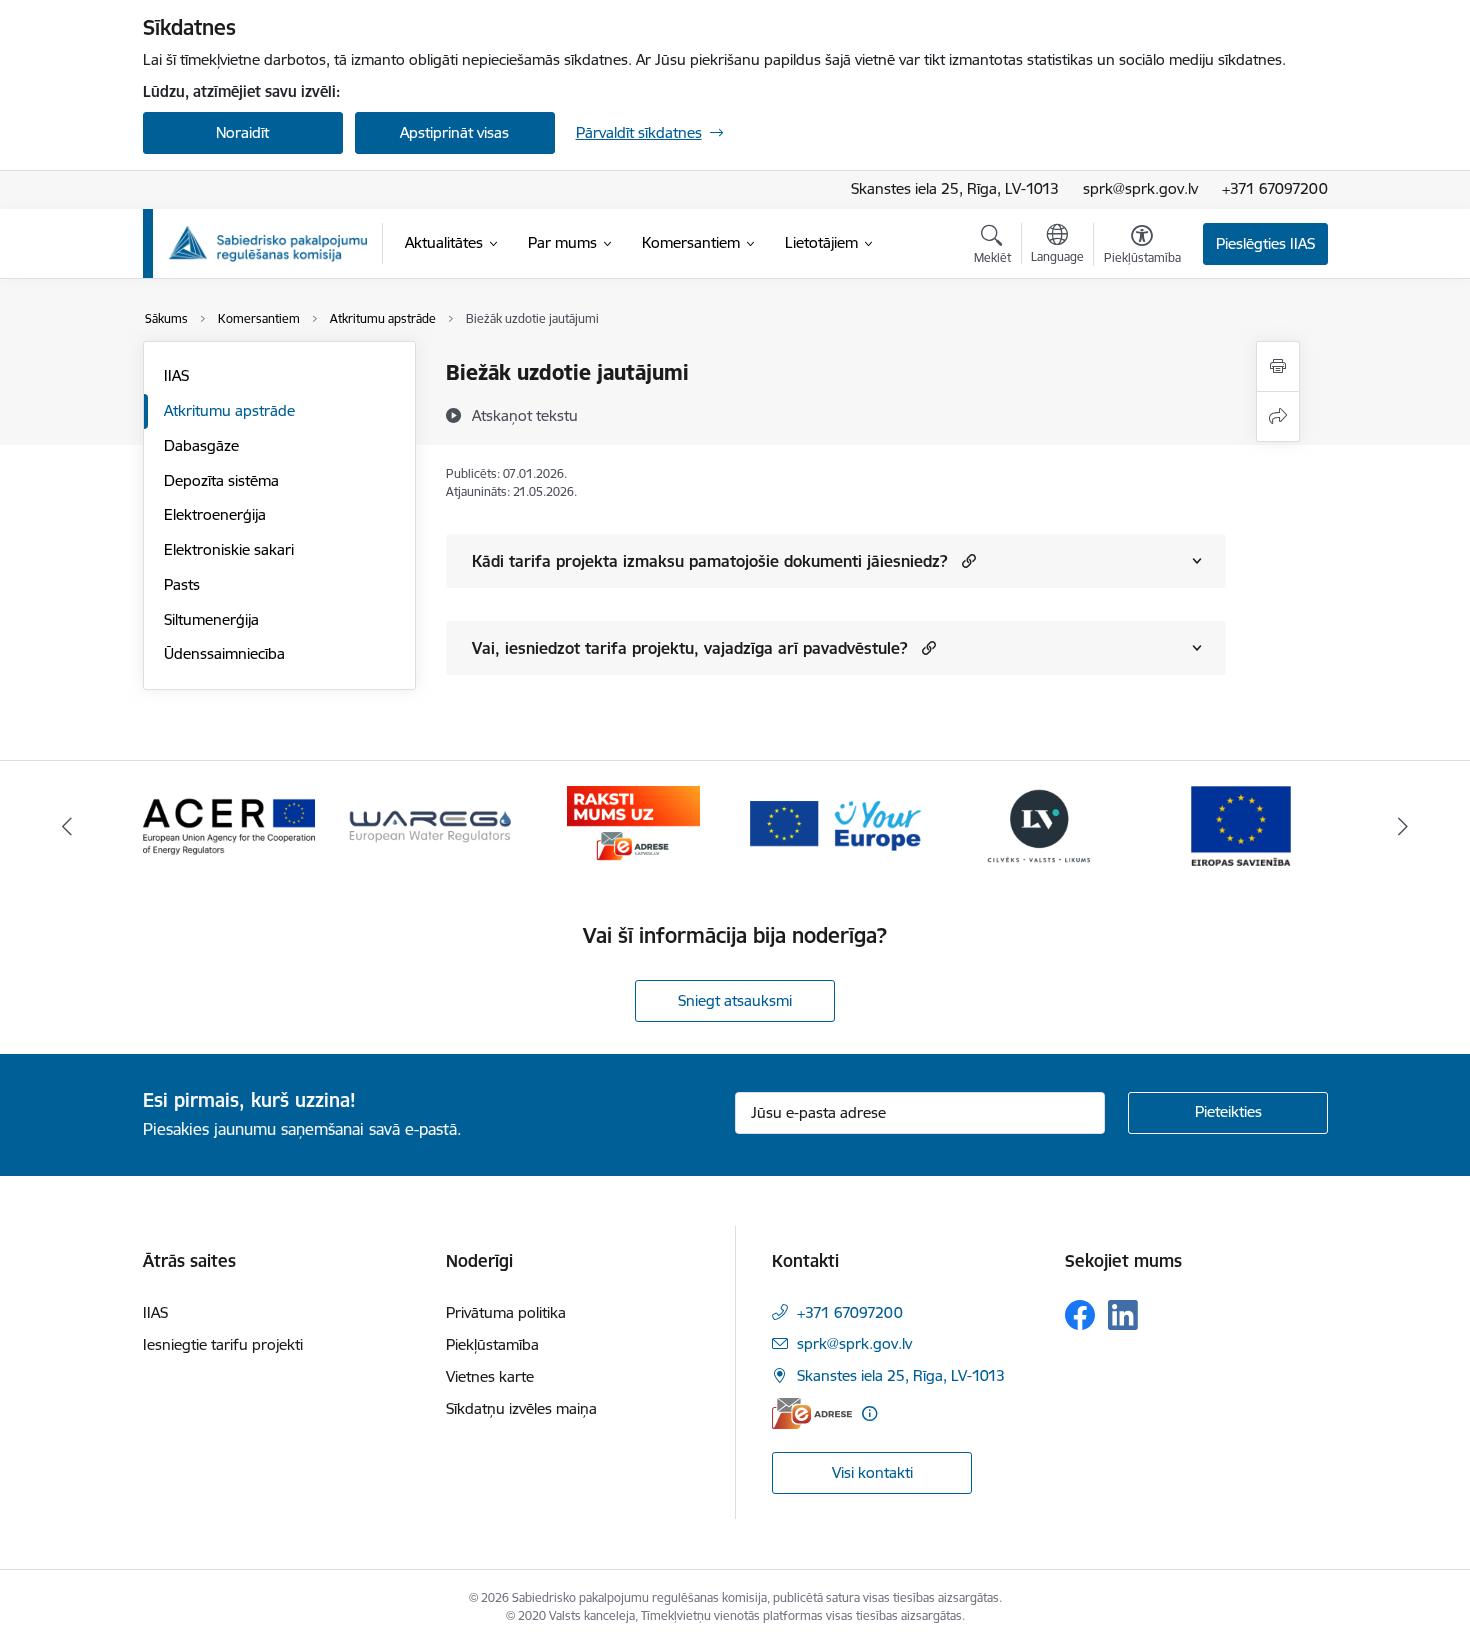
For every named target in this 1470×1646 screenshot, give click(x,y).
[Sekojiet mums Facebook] (1080, 1315)
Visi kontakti (872, 1472)
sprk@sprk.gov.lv (1140, 188)
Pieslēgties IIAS (1265, 243)
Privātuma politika (506, 1312)
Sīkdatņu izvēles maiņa (521, 1408)
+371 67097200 (1275, 188)
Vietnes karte (490, 1376)
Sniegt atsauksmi (735, 1000)
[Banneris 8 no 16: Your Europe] (836, 824)
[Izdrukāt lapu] (1278, 366)
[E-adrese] (812, 1413)
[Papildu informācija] (869, 1413)
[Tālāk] (1404, 826)
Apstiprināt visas (454, 132)
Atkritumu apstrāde (229, 410)
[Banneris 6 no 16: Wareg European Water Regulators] (431, 824)
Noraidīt (242, 132)
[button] (966, 560)
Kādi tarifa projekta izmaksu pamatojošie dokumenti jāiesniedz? (710, 561)
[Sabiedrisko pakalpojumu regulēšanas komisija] (268, 243)
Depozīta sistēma (221, 480)
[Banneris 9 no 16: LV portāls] (1039, 824)
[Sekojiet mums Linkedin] (1123, 1315)
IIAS (176, 375)
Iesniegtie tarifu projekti (223, 1344)
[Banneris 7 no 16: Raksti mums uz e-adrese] (633, 824)
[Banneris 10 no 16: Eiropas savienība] (1241, 824)
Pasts (182, 584)
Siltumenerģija (211, 619)
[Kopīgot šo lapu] (1278, 416)
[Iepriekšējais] (67, 826)
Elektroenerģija (215, 514)
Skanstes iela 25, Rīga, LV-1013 (955, 188)
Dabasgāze (201, 445)
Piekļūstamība (492, 1344)
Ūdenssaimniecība (224, 653)
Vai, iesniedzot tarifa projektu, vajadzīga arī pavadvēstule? (690, 648)
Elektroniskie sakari (229, 549)
